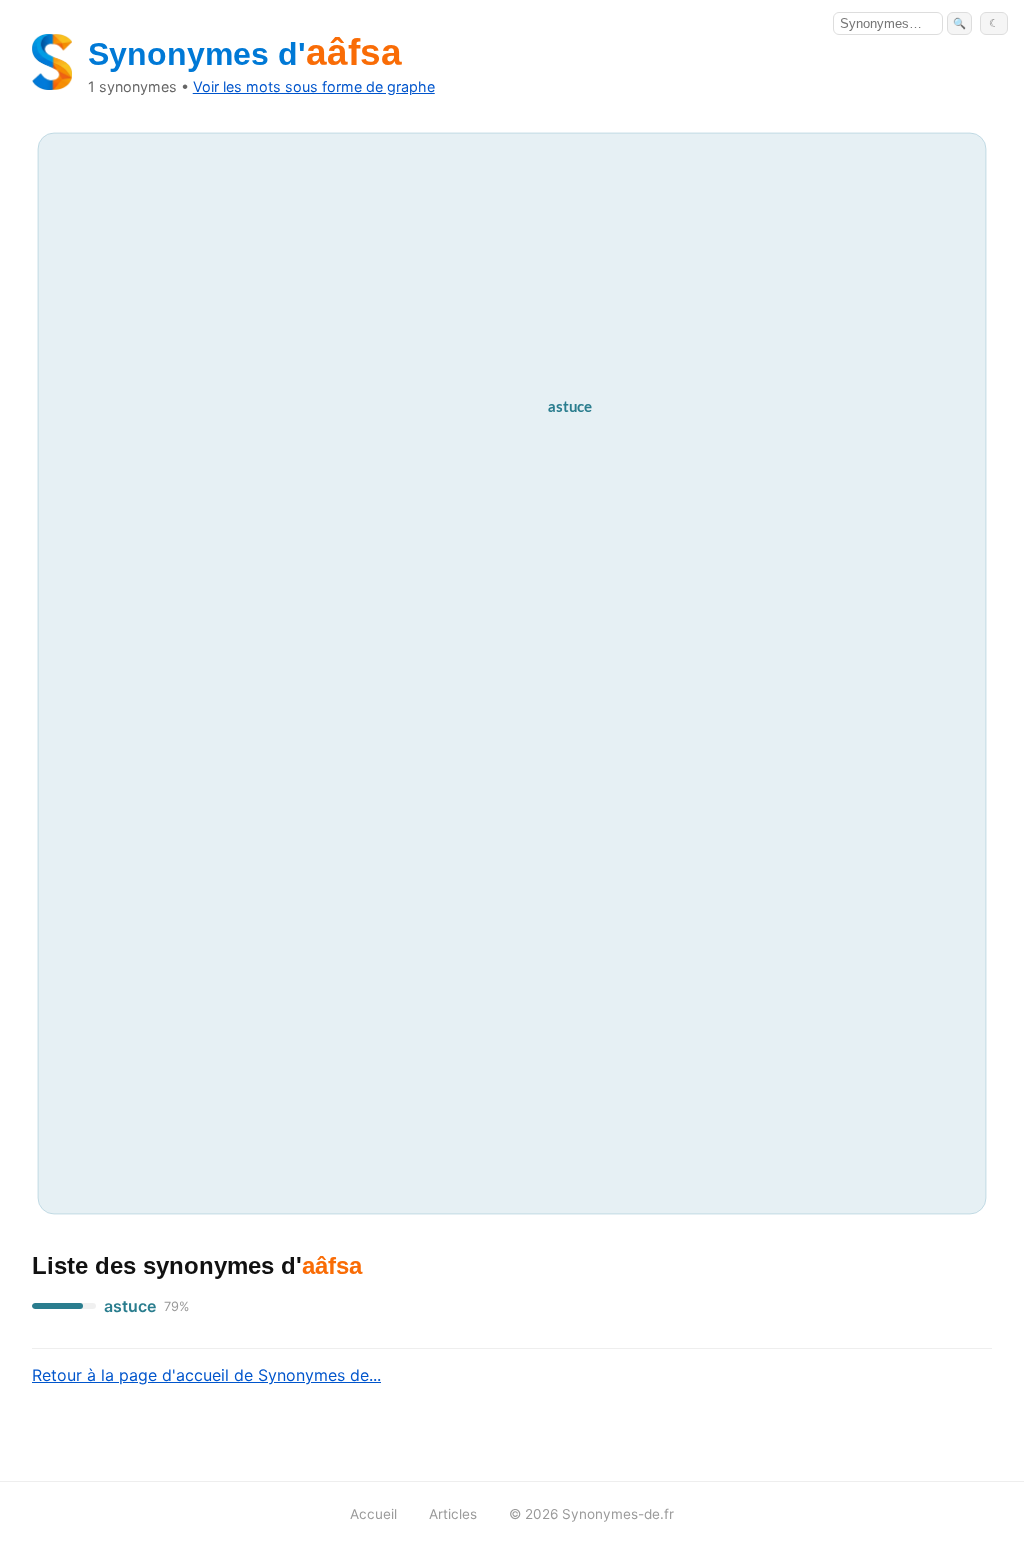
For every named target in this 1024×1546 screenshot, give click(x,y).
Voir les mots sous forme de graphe (314, 86)
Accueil (373, 1514)
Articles (453, 1514)
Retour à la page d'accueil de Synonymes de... (206, 1375)
